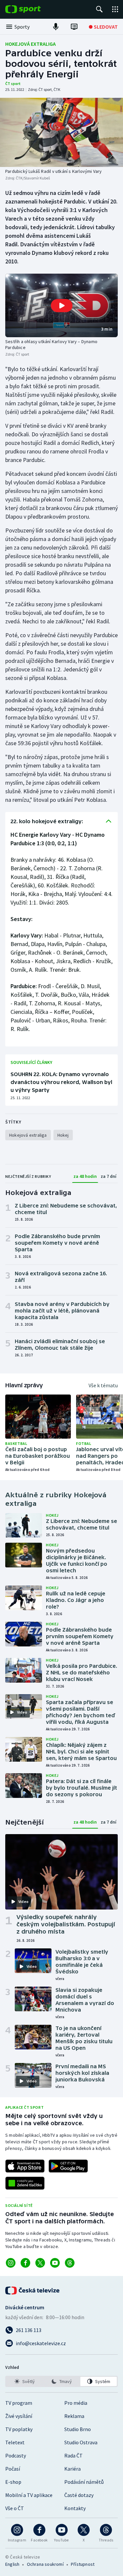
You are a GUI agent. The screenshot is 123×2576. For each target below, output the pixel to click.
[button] (61, 305)
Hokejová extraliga (31, 44)
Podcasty (16, 2455)
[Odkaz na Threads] (70, 2263)
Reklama (74, 2416)
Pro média (76, 2403)
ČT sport (13, 83)
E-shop (13, 2482)
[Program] (74, 27)
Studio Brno (78, 2429)
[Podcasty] (56, 27)
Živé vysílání (19, 2416)
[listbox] (61, 2381)
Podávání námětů (84, 2482)
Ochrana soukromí (45, 2564)
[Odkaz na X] (40, 2263)
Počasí (13, 2469)
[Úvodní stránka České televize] (33, 2291)
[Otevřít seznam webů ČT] (115, 9)
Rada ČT (73, 2455)
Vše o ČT (15, 2508)
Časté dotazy (79, 2495)
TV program (19, 2403)
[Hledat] (99, 9)
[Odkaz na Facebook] (25, 2263)
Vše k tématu (103, 1385)
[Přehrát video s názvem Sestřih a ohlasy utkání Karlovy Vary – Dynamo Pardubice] (62, 306)
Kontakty (75, 2508)
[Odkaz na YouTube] (55, 2263)
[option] (24, 2381)
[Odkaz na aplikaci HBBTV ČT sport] (25, 2183)
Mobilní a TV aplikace (29, 2495)
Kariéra (72, 2469)
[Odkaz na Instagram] (11, 2263)
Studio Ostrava (81, 2442)
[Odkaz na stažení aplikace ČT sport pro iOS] (25, 2166)
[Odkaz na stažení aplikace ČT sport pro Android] (68, 2166)
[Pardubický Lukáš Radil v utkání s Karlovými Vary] (61, 132)
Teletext (15, 2442)
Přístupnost (83, 2564)
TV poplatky (19, 2429)
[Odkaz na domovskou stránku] (33, 9)
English (12, 2564)
